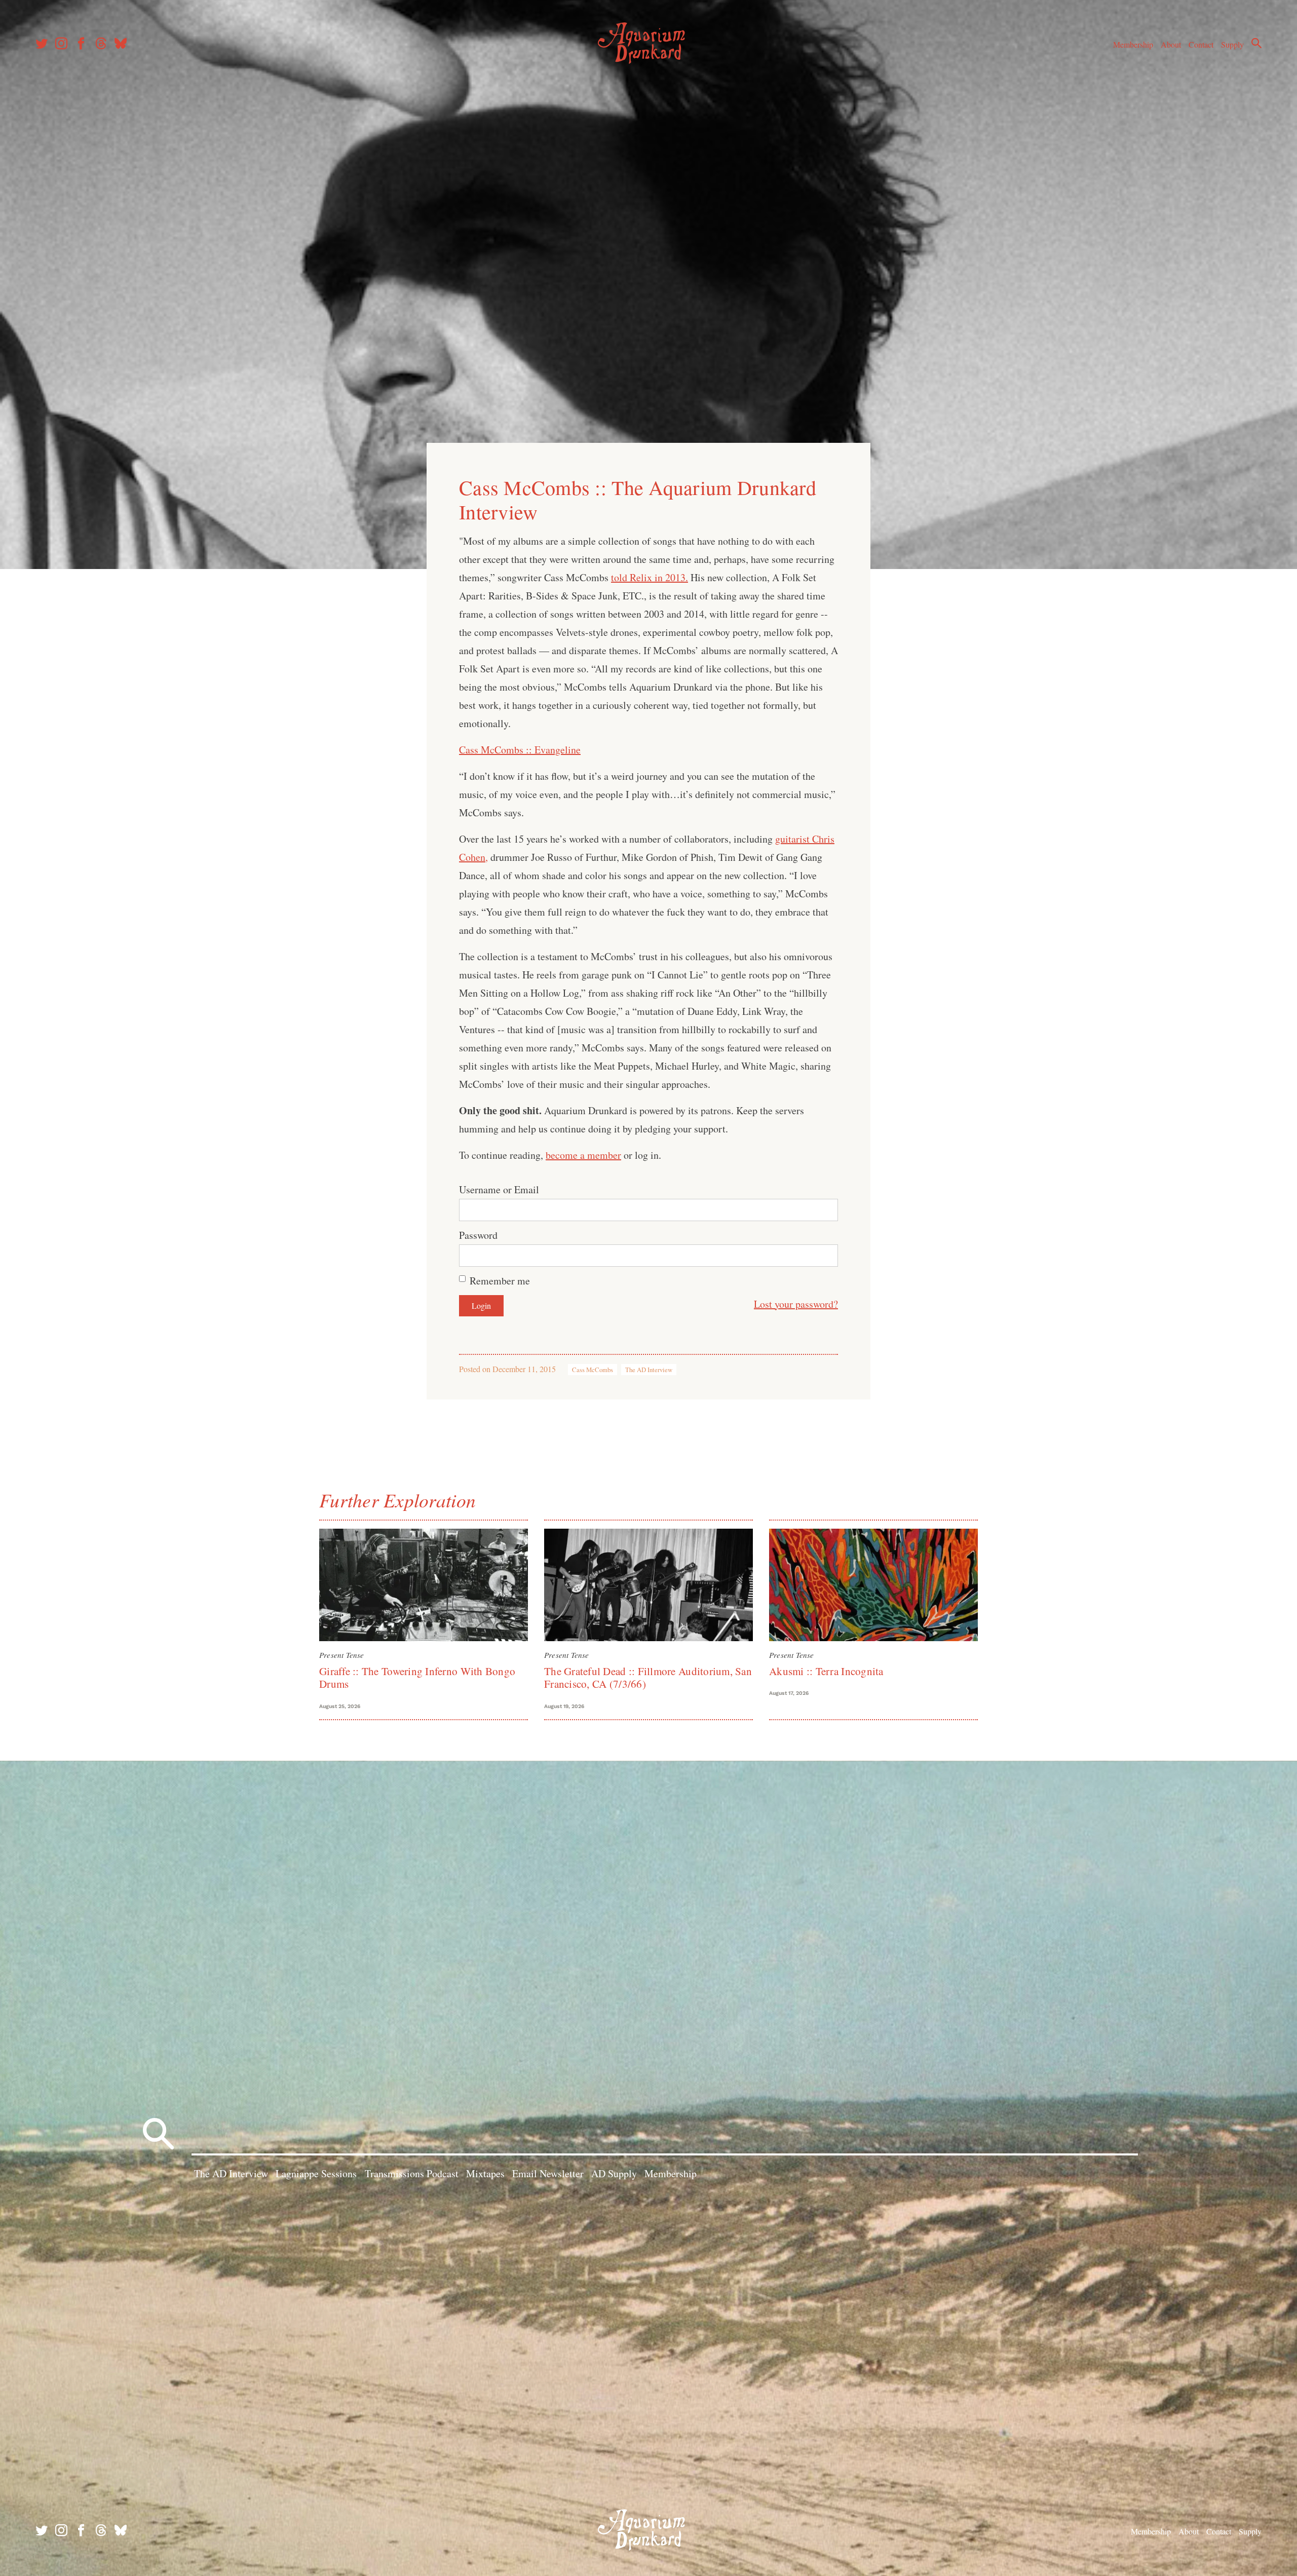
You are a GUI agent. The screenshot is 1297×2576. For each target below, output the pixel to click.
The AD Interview (649, 1370)
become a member (583, 1155)
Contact (1201, 44)
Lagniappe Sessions (316, 2173)
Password (478, 1235)
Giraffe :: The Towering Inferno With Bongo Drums (417, 1677)
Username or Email (499, 1189)
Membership (1133, 44)
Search (1256, 43)
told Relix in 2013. (650, 577)
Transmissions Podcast (412, 2173)
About (1171, 44)
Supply (1232, 44)
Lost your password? (796, 1304)
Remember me (500, 1281)
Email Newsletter (548, 2173)
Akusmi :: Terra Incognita (826, 1671)
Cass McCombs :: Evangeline (520, 750)
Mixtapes (485, 2173)
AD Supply (614, 2173)
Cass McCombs (593, 1370)
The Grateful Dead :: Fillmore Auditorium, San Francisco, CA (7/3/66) (648, 1677)
